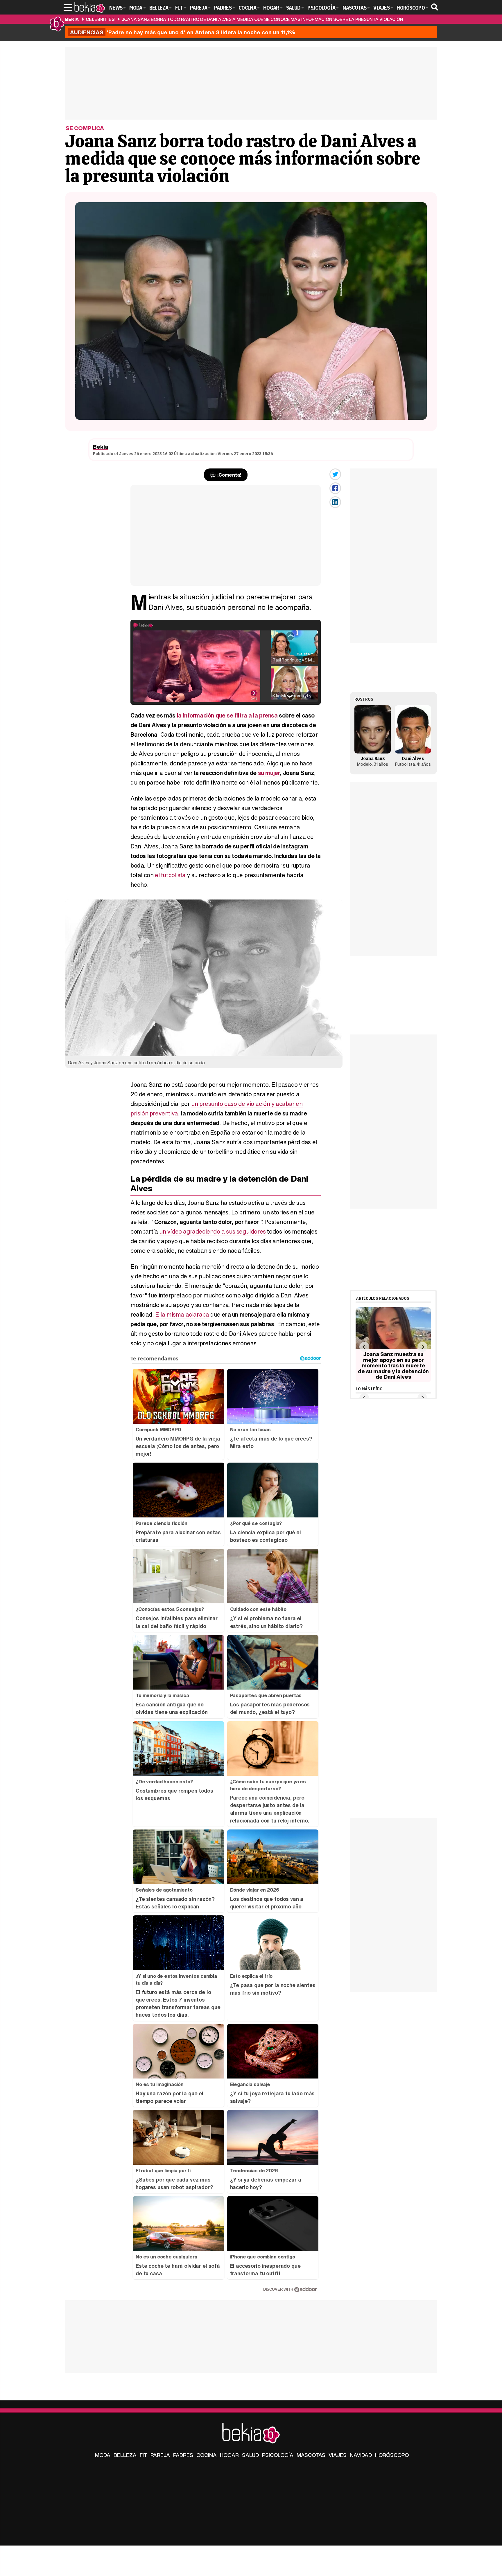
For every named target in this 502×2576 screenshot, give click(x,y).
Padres (183, 2455)
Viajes (338, 2455)
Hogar (229, 2455)
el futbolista (170, 875)
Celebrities (100, 19)
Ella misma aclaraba (182, 1314)
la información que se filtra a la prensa (227, 715)
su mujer (269, 773)
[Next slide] (422, 1347)
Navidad (361, 2455)
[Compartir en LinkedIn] (335, 502)
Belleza (125, 2455)
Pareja (160, 2455)
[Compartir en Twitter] (335, 474)
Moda (103, 2455)
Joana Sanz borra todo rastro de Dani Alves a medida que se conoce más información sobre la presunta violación (262, 19)
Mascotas (311, 2455)
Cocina (207, 2455)
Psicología (278, 2455)
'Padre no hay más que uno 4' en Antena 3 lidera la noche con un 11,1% (183, 32)
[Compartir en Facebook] (335, 488)
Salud (250, 2455)
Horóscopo (392, 2455)
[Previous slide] (364, 1347)
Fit (144, 2455)
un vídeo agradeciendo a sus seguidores (213, 1231)
